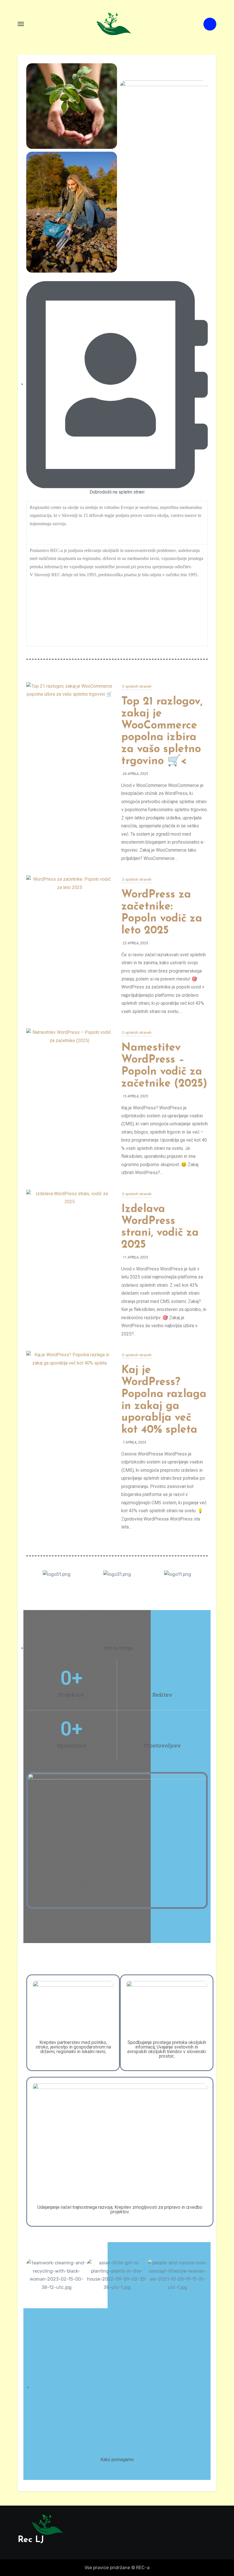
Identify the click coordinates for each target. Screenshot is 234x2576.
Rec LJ (31, 2540)
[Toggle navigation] (21, 24)
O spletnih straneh (137, 686)
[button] (117, 1840)
